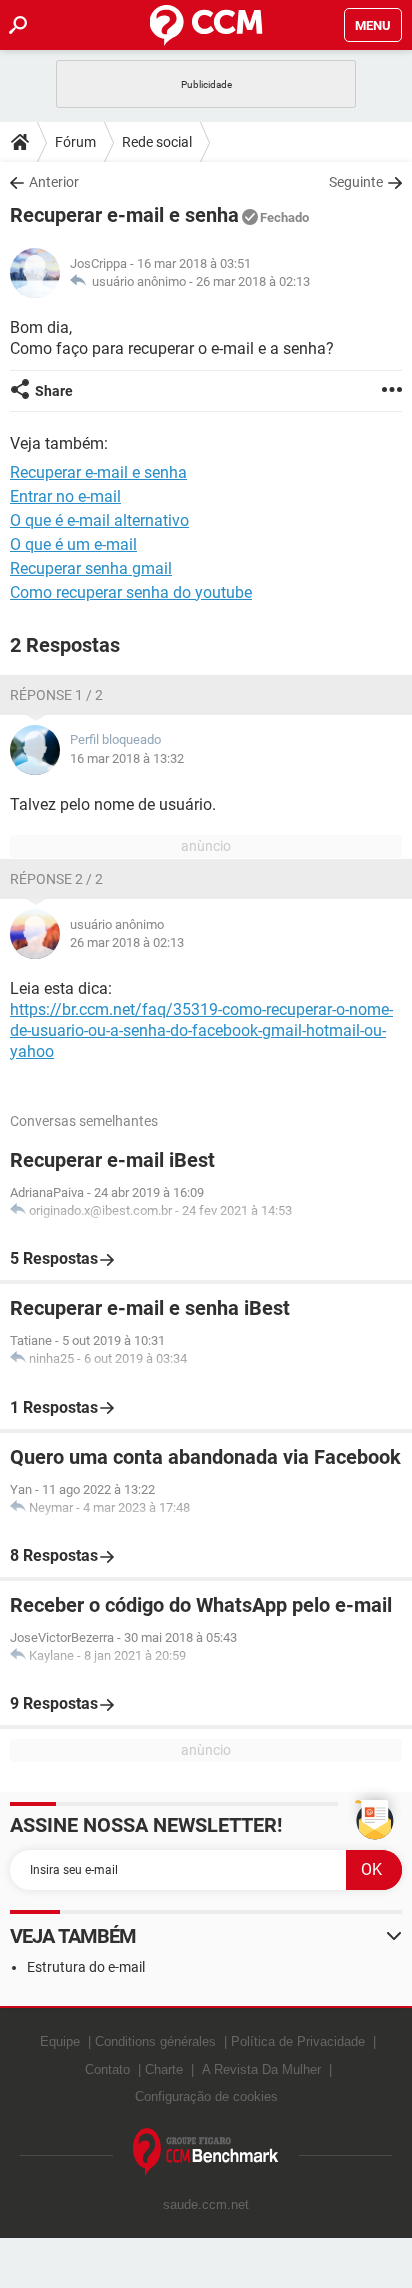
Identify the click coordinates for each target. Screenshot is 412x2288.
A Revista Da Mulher (261, 2069)
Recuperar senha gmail (91, 568)
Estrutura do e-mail (86, 1967)
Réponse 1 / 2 (56, 695)
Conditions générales (155, 2041)
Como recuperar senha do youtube (131, 592)
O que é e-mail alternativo (99, 520)
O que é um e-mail (73, 544)
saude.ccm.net (206, 2204)
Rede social (157, 142)
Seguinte (356, 182)
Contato (107, 2069)
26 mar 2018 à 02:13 (253, 281)
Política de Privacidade (298, 2041)
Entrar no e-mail (65, 496)
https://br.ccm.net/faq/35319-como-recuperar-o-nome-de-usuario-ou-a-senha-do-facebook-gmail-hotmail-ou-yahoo (201, 1030)
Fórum (75, 142)
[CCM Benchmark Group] (206, 2152)
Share (54, 391)
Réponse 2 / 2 (56, 879)
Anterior (54, 182)
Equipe (60, 2041)
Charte (164, 2069)
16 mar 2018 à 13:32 (127, 758)
